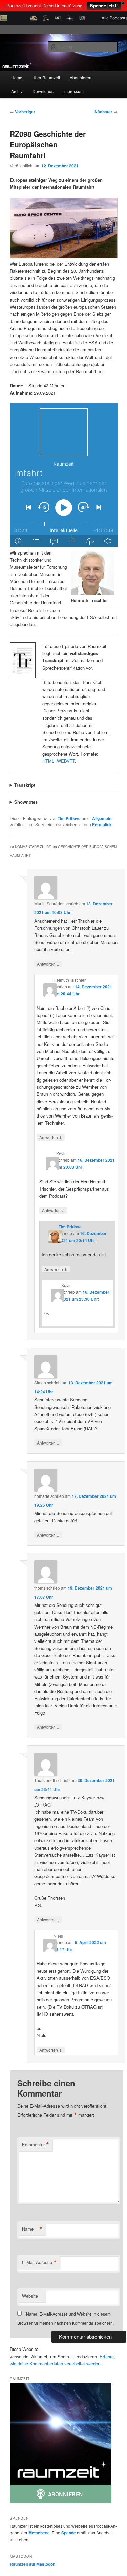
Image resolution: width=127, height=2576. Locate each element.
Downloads (43, 91)
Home (17, 78)
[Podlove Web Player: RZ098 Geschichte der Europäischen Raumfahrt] (64, 475)
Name (32, 2229)
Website (30, 2296)
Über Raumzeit (46, 78)
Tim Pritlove (69, 818)
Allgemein (102, 818)
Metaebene (39, 2533)
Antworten (48, 964)
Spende (69, 2533)
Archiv (17, 91)
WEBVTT (66, 761)
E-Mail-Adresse (39, 2262)
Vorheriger (23, 112)
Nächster (106, 112)
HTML (48, 761)
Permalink (102, 824)
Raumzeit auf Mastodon (33, 2564)
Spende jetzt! (104, 6)
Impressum (73, 91)
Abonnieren (81, 78)
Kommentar (36, 2145)
